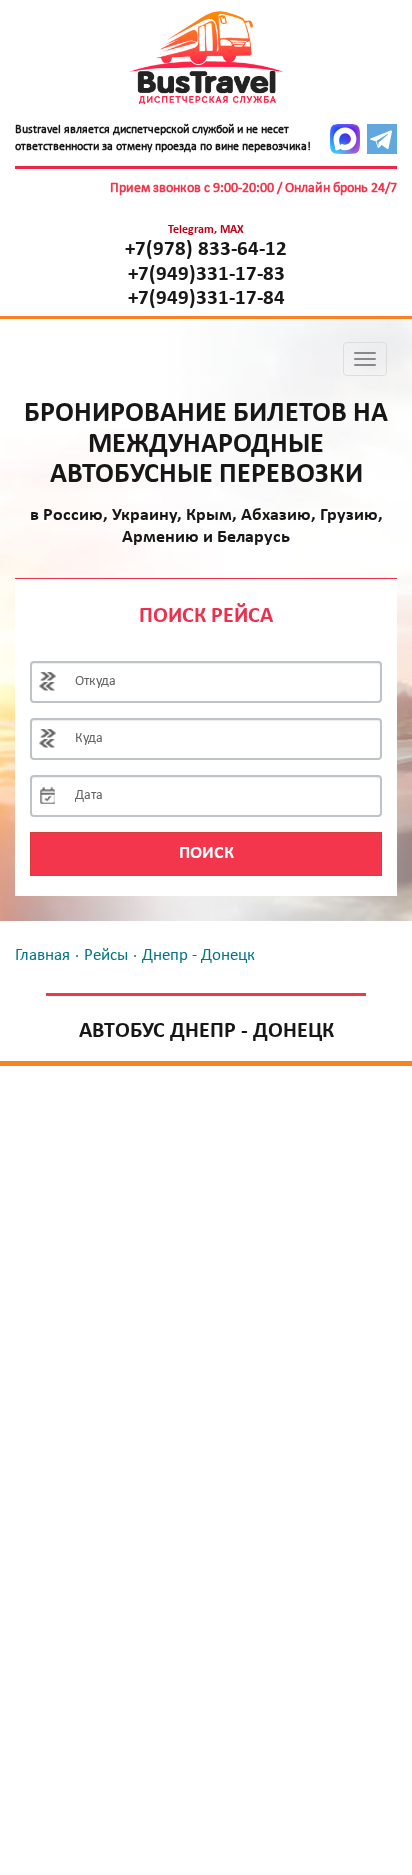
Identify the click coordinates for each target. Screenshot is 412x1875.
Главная (42, 955)
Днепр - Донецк (198, 955)
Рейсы (106, 955)
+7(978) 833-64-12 (206, 250)
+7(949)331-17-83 (206, 275)
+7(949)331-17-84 (206, 299)
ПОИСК (206, 853)
